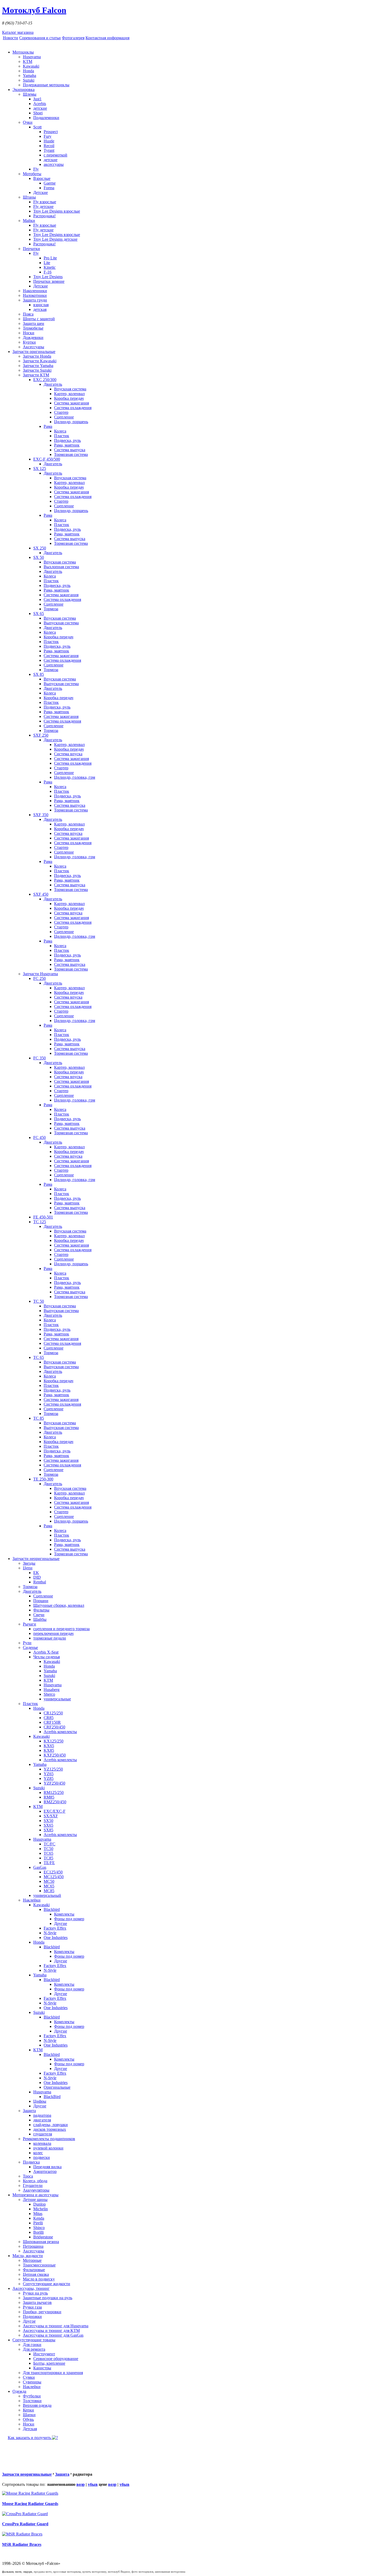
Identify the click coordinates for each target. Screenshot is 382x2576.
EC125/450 (53, 1872)
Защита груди (35, 300)
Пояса (28, 314)
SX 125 (40, 468)
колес (38, 2153)
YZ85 (49, 1778)
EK (36, 1573)
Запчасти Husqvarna (40, 974)
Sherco (49, 1694)
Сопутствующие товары (34, 2340)
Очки (28, 122)
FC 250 (39, 978)
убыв (93, 2484)
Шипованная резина (41, 2242)
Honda (28, 71)
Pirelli (38, 2223)
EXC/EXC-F (55, 1811)
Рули (27, 1643)
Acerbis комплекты (60, 1732)
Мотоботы (32, 174)
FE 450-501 (43, 1217)
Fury (48, 136)
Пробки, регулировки (42, 2312)
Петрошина (33, 2246)
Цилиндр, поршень (71, 422)
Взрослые (42, 178)
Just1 (37, 99)
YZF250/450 (54, 1783)
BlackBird (52, 2097)
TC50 (48, 1849)
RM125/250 (54, 1792)
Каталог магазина (18, 32)
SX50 (48, 1821)
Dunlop (39, 2204)
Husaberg (52, 1690)
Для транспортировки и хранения (53, 2373)
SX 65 (39, 614)
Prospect (51, 132)
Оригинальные (57, 2087)
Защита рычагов (37, 2302)
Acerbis (40, 104)
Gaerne (50, 183)
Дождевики (33, 337)
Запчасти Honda (37, 356)
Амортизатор (45, 2171)
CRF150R (52, 1722)
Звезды (29, 1563)
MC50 (49, 1881)
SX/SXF (51, 1816)
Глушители (33, 2185)
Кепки (28, 2410)
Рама (48, 426)
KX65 (49, 1746)
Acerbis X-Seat (46, 1652)
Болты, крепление (49, 2363)
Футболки (32, 2396)
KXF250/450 (55, 1755)
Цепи (28, 1568)
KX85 (49, 1750)
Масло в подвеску (39, 2279)
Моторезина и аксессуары (35, 2195)
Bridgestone (43, 2237)
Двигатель (53, 384)
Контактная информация (107, 38)
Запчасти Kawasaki (40, 361)
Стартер (61, 412)
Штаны (29, 197)
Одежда (19, 2391)
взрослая (41, 305)
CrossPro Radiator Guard (25, 2524)
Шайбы (40, 1619)
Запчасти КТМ (36, 375)
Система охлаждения (73, 408)
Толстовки (32, 2401)
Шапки (29, 2415)
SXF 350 (41, 815)
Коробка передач (69, 398)
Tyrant (49, 150)
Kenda (39, 2218)
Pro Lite (50, 258)
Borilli (38, 2232)
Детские (41, 192)
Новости (11, 38)
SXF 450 (41, 894)
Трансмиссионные (39, 2265)
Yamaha (29, 76)
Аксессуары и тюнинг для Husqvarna (56, 2326)
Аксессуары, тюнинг (31, 2288)
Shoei (38, 113)
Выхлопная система (61, 567)
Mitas (38, 2214)
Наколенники (35, 291)
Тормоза (51, 609)
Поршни (41, 1601)
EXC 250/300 (45, 380)
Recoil (49, 146)
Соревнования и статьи (40, 38)
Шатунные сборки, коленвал (59, 1605)
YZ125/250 (53, 1769)
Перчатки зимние (49, 281)
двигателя (42, 2120)
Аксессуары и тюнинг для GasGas (53, 2335)
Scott (37, 127)
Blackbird (52, 1909)
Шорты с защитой (39, 319)
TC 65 (39, 1357)
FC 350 (39, 1058)
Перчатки (31, 249)
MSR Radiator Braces (22, 2544)
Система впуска (68, 754)
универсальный (47, 1895)
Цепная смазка (36, 2274)
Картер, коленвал (69, 394)
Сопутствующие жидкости (47, 2284)
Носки (29, 333)
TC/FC (50, 1844)
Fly (36, 169)
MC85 (49, 1891)
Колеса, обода (35, 2181)
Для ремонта (34, 2349)
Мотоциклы (23, 52)
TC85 (48, 1858)
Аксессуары (34, 347)
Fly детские (43, 207)
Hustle (49, 141)
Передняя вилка (47, 2167)
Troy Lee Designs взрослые (57, 211)
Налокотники (35, 295)
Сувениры (32, 2382)
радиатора (42, 2115)
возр (81, 2484)
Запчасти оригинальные (34, 352)
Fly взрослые (45, 202)
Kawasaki (31, 66)
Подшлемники (46, 118)
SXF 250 (41, 735)
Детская (30, 2429)
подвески (42, 2157)
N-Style (50, 1933)
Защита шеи (34, 323)
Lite (47, 263)
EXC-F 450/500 (47, 459)
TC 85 (39, 1418)
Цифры (40, 2101)
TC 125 (40, 1222)
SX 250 (40, 548)
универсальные (57, 1699)
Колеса (60, 431)
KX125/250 (54, 1741)
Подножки (32, 2316)
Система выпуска (70, 450)
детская (40, 309)
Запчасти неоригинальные (36, 1559)
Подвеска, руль (67, 440)
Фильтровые (34, 2270)
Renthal (40, 1582)
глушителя (43, 2134)
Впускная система (70, 389)
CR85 (49, 1718)
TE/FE (49, 1863)
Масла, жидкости (28, 2256)
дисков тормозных (50, 2129)
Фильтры (41, 1610)
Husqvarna (32, 57)
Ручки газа (32, 2307)
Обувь (28, 2419)
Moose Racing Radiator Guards (30, 2504)
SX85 (48, 1830)
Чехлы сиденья (47, 1657)
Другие (61, 1923)
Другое (29, 2321)
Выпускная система (61, 623)
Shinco (39, 2228)
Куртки (29, 342)
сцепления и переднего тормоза (61, 1629)
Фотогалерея (73, 38)
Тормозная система (71, 454)
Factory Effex (55, 1928)
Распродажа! (44, 216)
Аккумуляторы (36, 2190)
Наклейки (32, 1900)
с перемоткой (55, 155)
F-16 (48, 272)
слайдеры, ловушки (51, 2125)
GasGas (40, 1867)
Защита (29, 2111)
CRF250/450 (54, 1727)
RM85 (49, 1797)
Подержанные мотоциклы (46, 85)
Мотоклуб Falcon (34, 10)
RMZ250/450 (55, 1802)
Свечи (39, 1615)
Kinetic (50, 267)
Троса (28, 2176)
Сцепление (64, 417)
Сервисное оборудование (56, 2359)
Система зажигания (71, 403)
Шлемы (30, 94)
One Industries (56, 1938)
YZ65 (49, 1774)
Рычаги (29, 1624)
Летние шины (35, 2200)
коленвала (42, 2143)
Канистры (42, 2368)
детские (40, 108)
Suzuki (29, 80)
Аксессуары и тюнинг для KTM (51, 2331)
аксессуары (54, 164)
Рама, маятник (67, 445)
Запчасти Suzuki (37, 370)
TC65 (48, 1853)
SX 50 (39, 557)
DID (37, 1577)
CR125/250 (53, 1713)
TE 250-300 (43, 1479)
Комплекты (64, 1914)
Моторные (32, 2260)
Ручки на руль (35, 2293)
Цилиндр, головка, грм (75, 777)
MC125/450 (54, 1877)
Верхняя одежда (37, 2405)
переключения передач (53, 1633)
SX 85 (39, 674)
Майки (29, 221)
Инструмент (44, 2354)
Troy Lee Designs (48, 277)
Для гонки (32, 2345)
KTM (28, 61)
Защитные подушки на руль (48, 2298)
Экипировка (24, 90)
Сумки (29, 2377)
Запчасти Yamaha (38, 366)
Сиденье (30, 1647)
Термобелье (33, 328)
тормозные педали (50, 1638)
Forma (49, 188)
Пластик (62, 436)
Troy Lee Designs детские (55, 239)
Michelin (41, 2209)
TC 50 (39, 1301)
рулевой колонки (48, 2148)
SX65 (48, 1825)
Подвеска (31, 2162)
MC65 (49, 1886)
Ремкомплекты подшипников (49, 2139)
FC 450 (39, 1138)
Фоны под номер (69, 1919)
